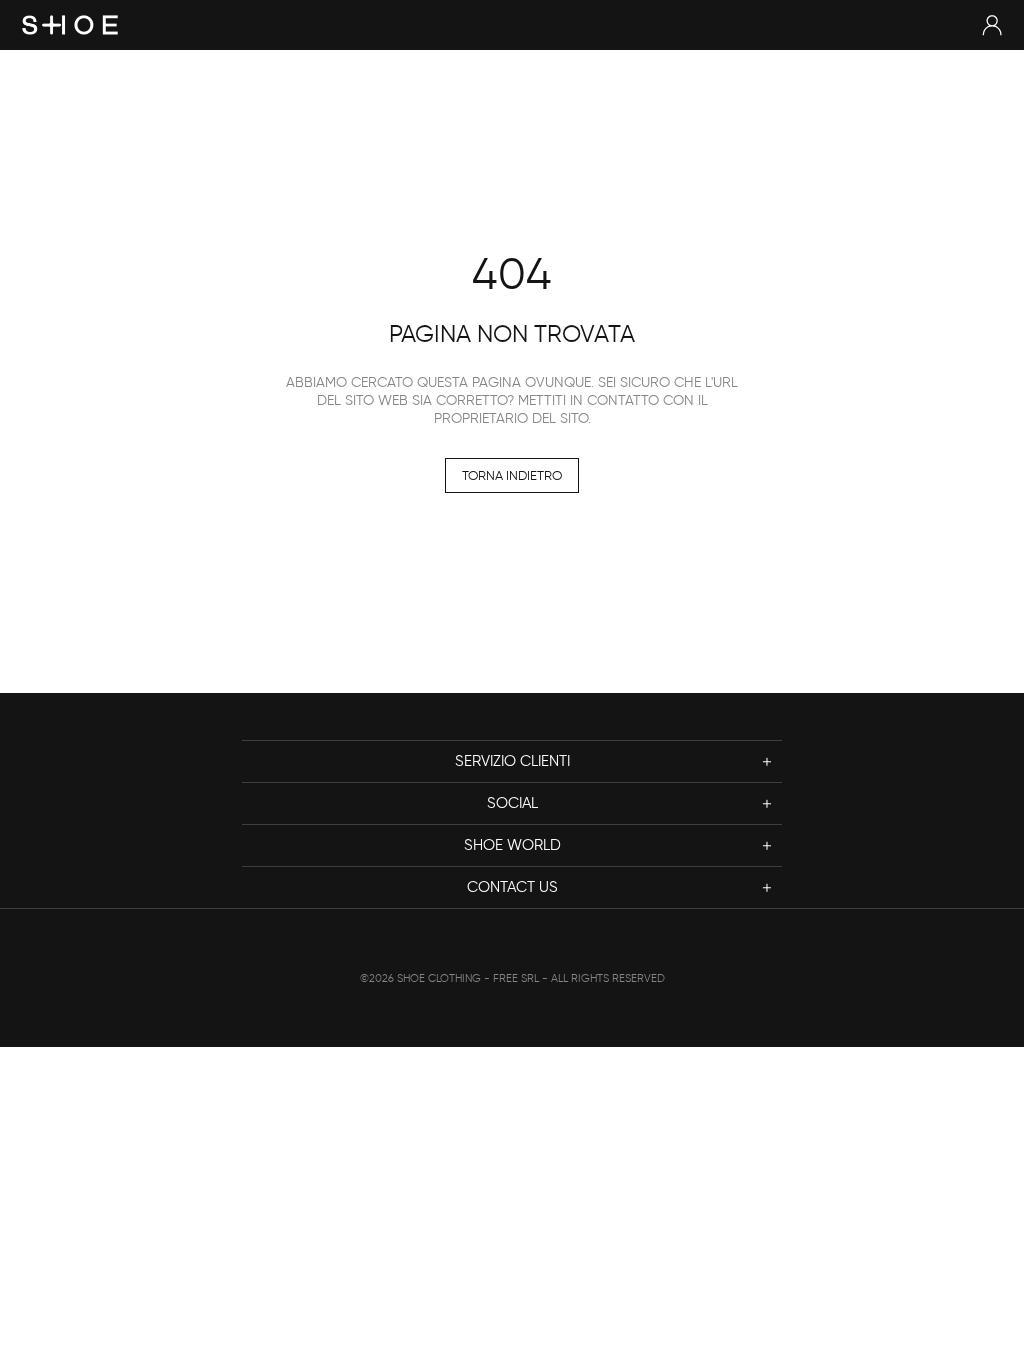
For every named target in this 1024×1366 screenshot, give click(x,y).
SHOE (70, 24)
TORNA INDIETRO (512, 475)
